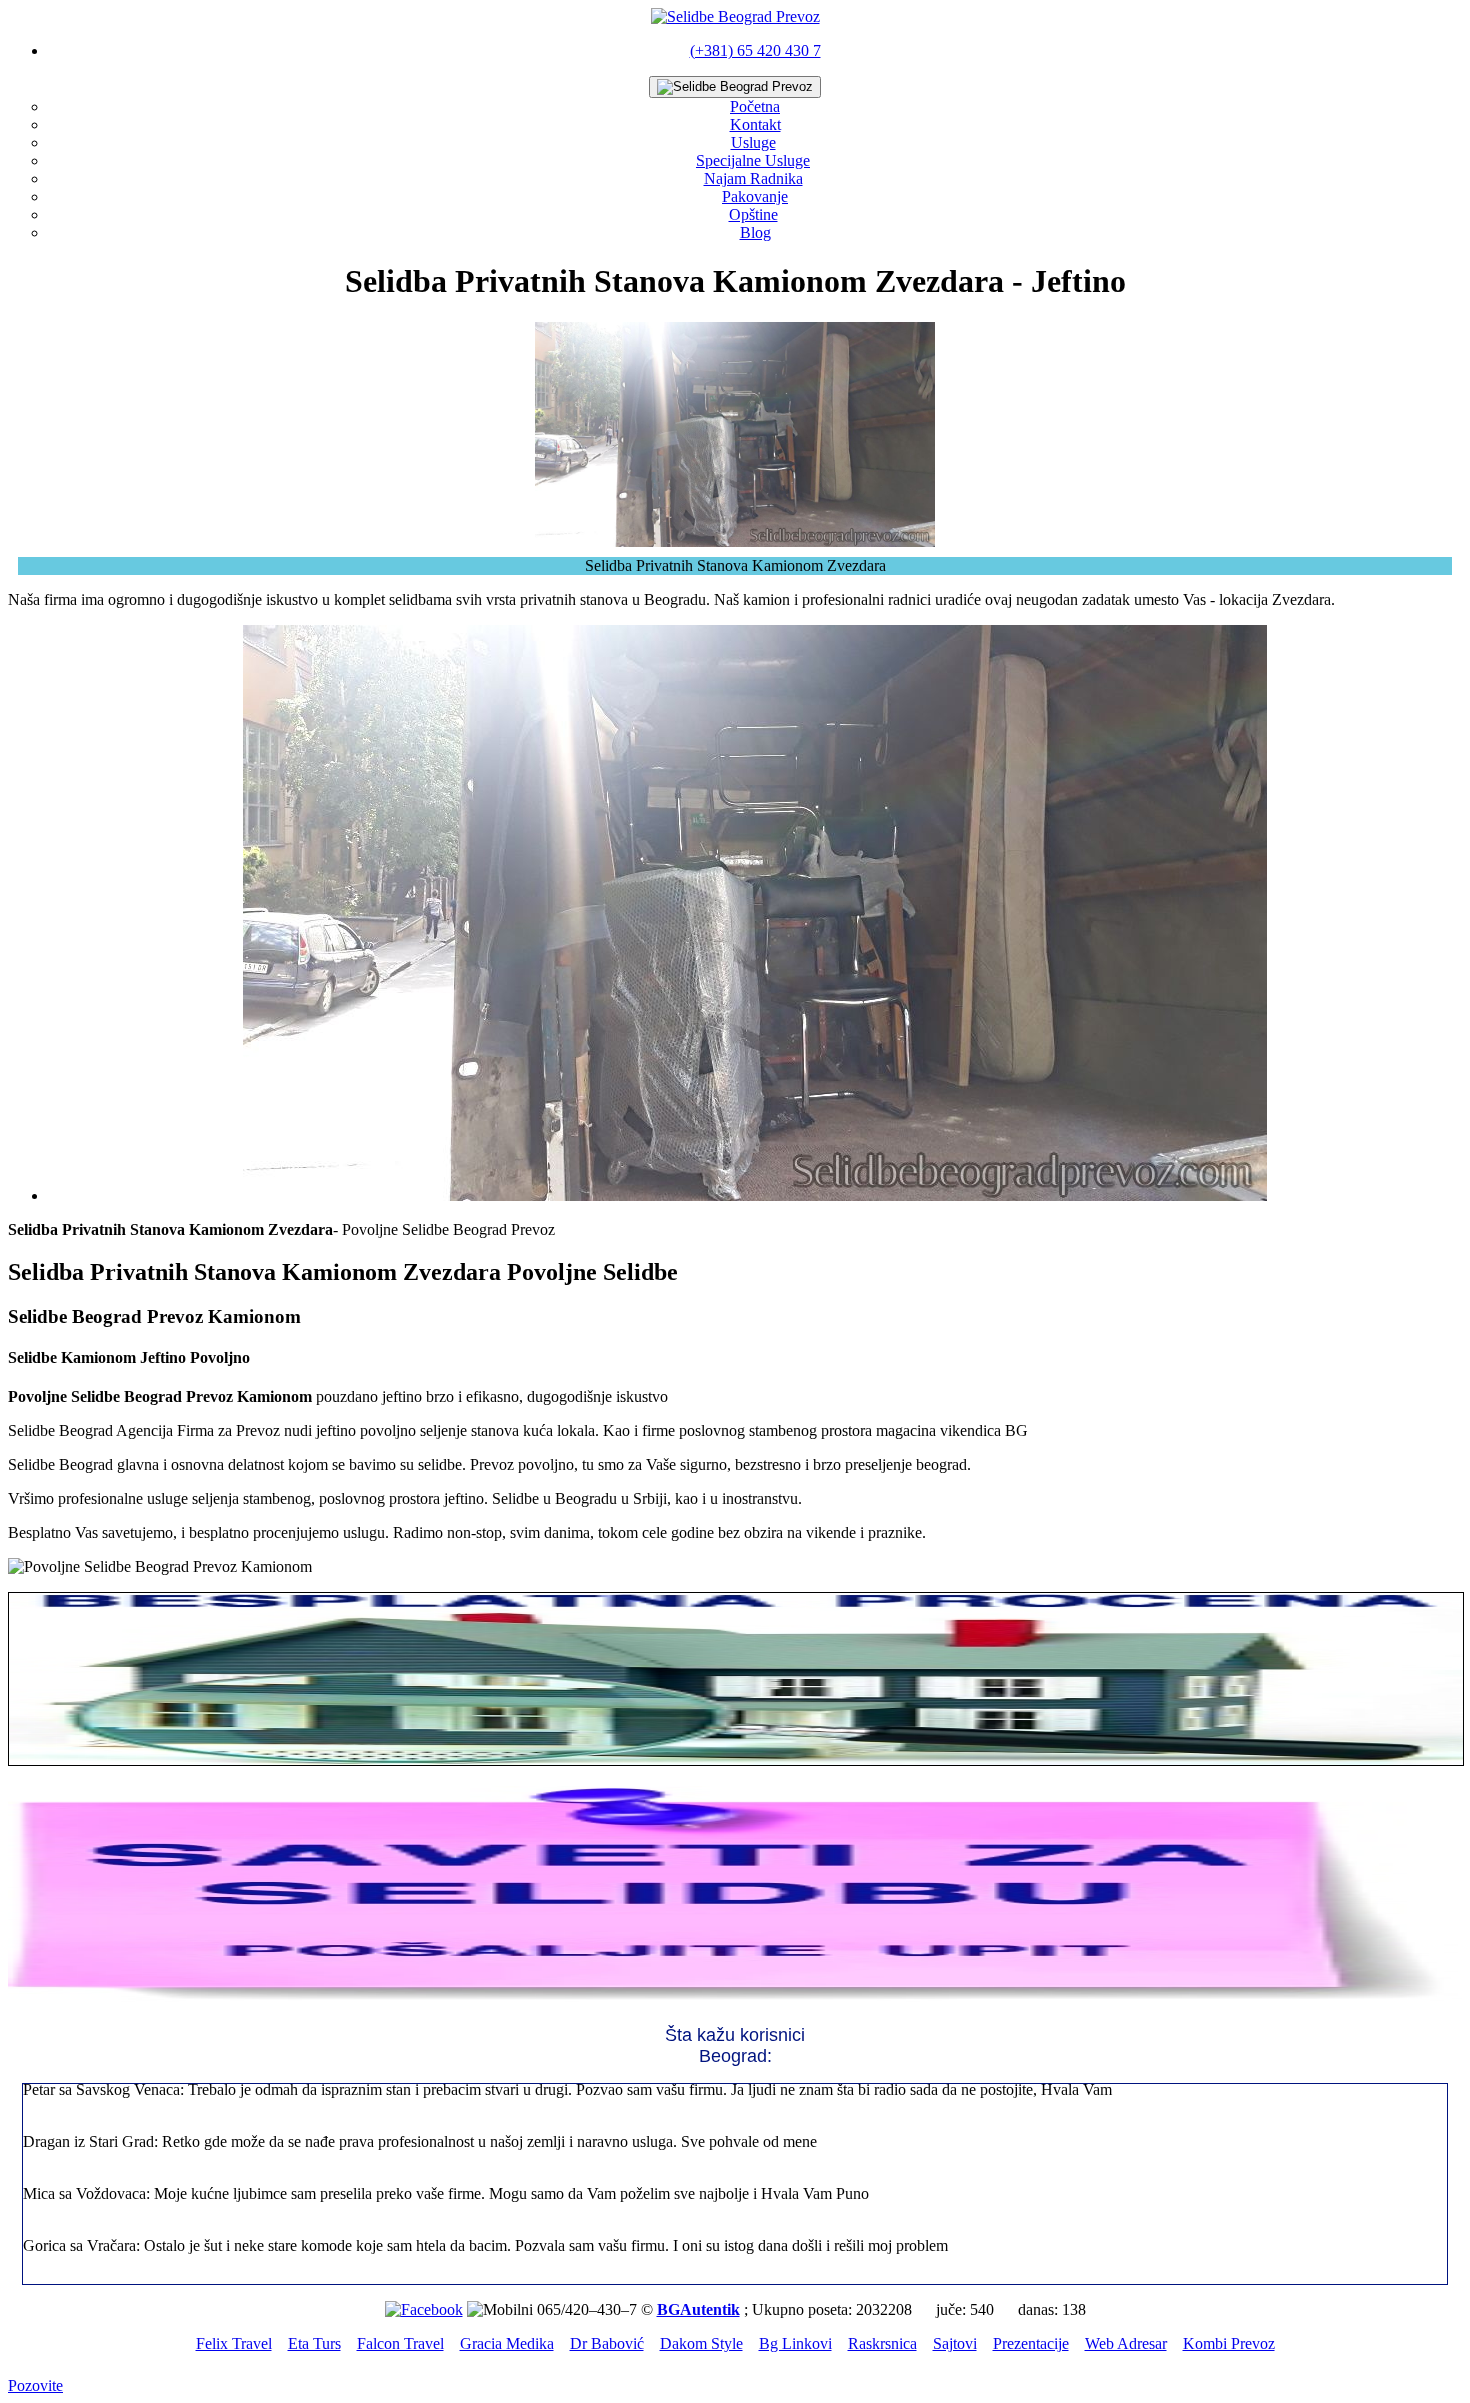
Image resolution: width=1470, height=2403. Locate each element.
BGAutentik (698, 2309)
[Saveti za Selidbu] (735, 1999)
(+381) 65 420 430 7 (755, 50)
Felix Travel (234, 2343)
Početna (755, 106)
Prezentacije (1031, 2343)
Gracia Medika (507, 2343)
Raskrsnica (882, 2343)
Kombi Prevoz (1229, 2343)
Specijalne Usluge (753, 160)
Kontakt (755, 124)
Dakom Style (701, 2343)
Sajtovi (955, 2343)
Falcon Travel (400, 2343)
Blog (755, 232)
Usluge (753, 142)
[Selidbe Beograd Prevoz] (735, 16)
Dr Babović (607, 2343)
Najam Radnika (753, 178)
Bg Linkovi (795, 2343)
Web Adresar (1126, 2343)
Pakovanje (755, 196)
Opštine (753, 214)
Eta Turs (314, 2343)
